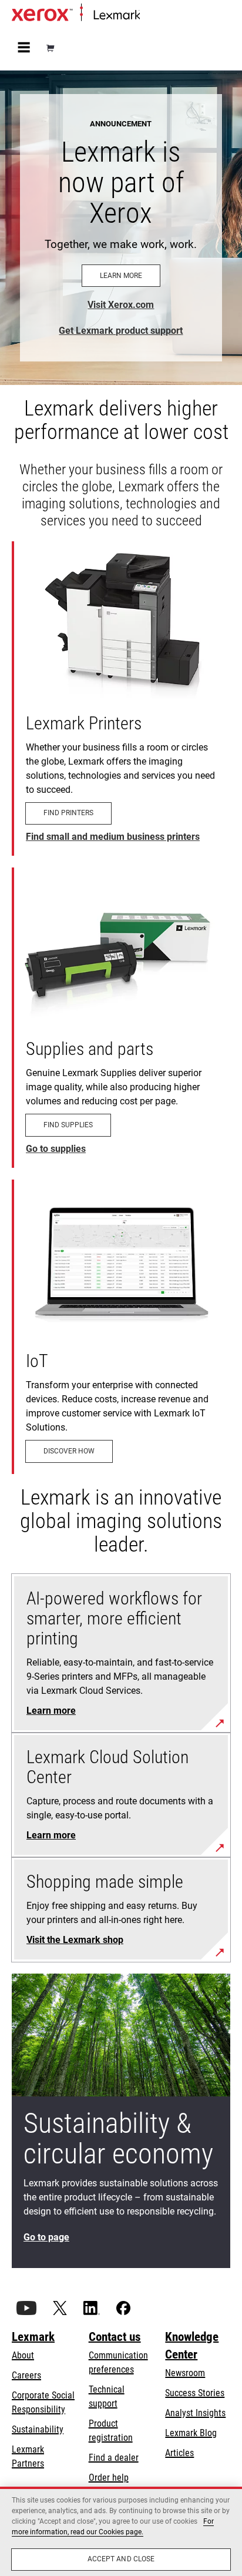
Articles (179, 2453)
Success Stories (195, 2393)
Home (149, 16)
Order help (109, 2478)
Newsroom (185, 2373)
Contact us (115, 2337)
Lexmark (33, 2337)
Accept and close (121, 2559)
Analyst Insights (195, 2413)
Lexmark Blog (191, 2433)
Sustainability (38, 2429)
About (23, 2355)
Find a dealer (114, 2458)
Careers (26, 2375)
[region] (121, 2531)
